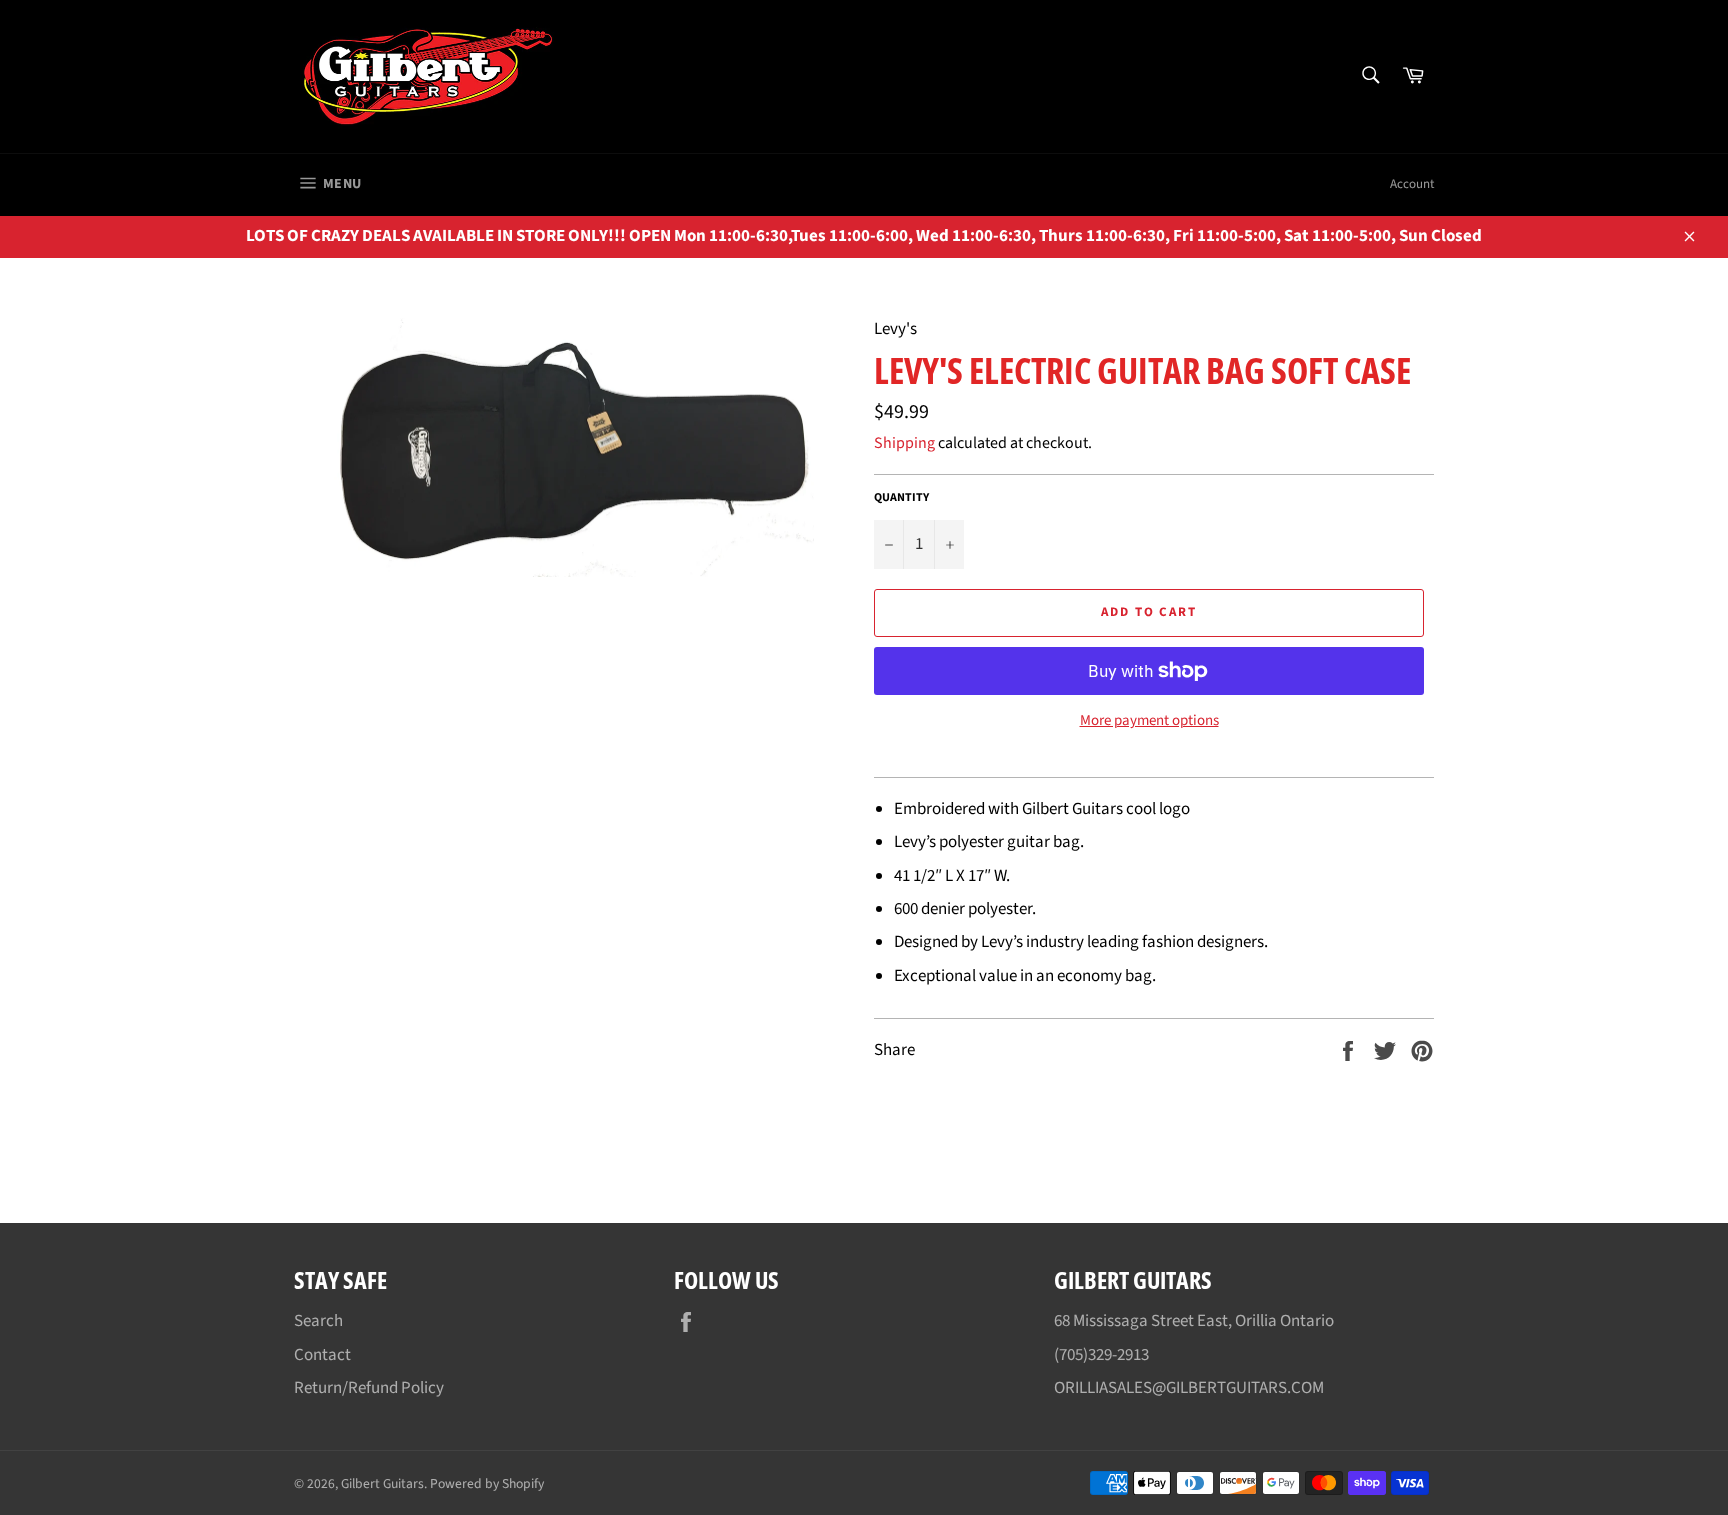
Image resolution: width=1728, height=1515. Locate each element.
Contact (322, 1355)
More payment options (1149, 721)
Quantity (901, 498)
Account (1412, 184)
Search (318, 1321)
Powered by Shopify (487, 1483)
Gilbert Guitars (382, 1483)
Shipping (904, 443)
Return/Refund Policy (369, 1388)
